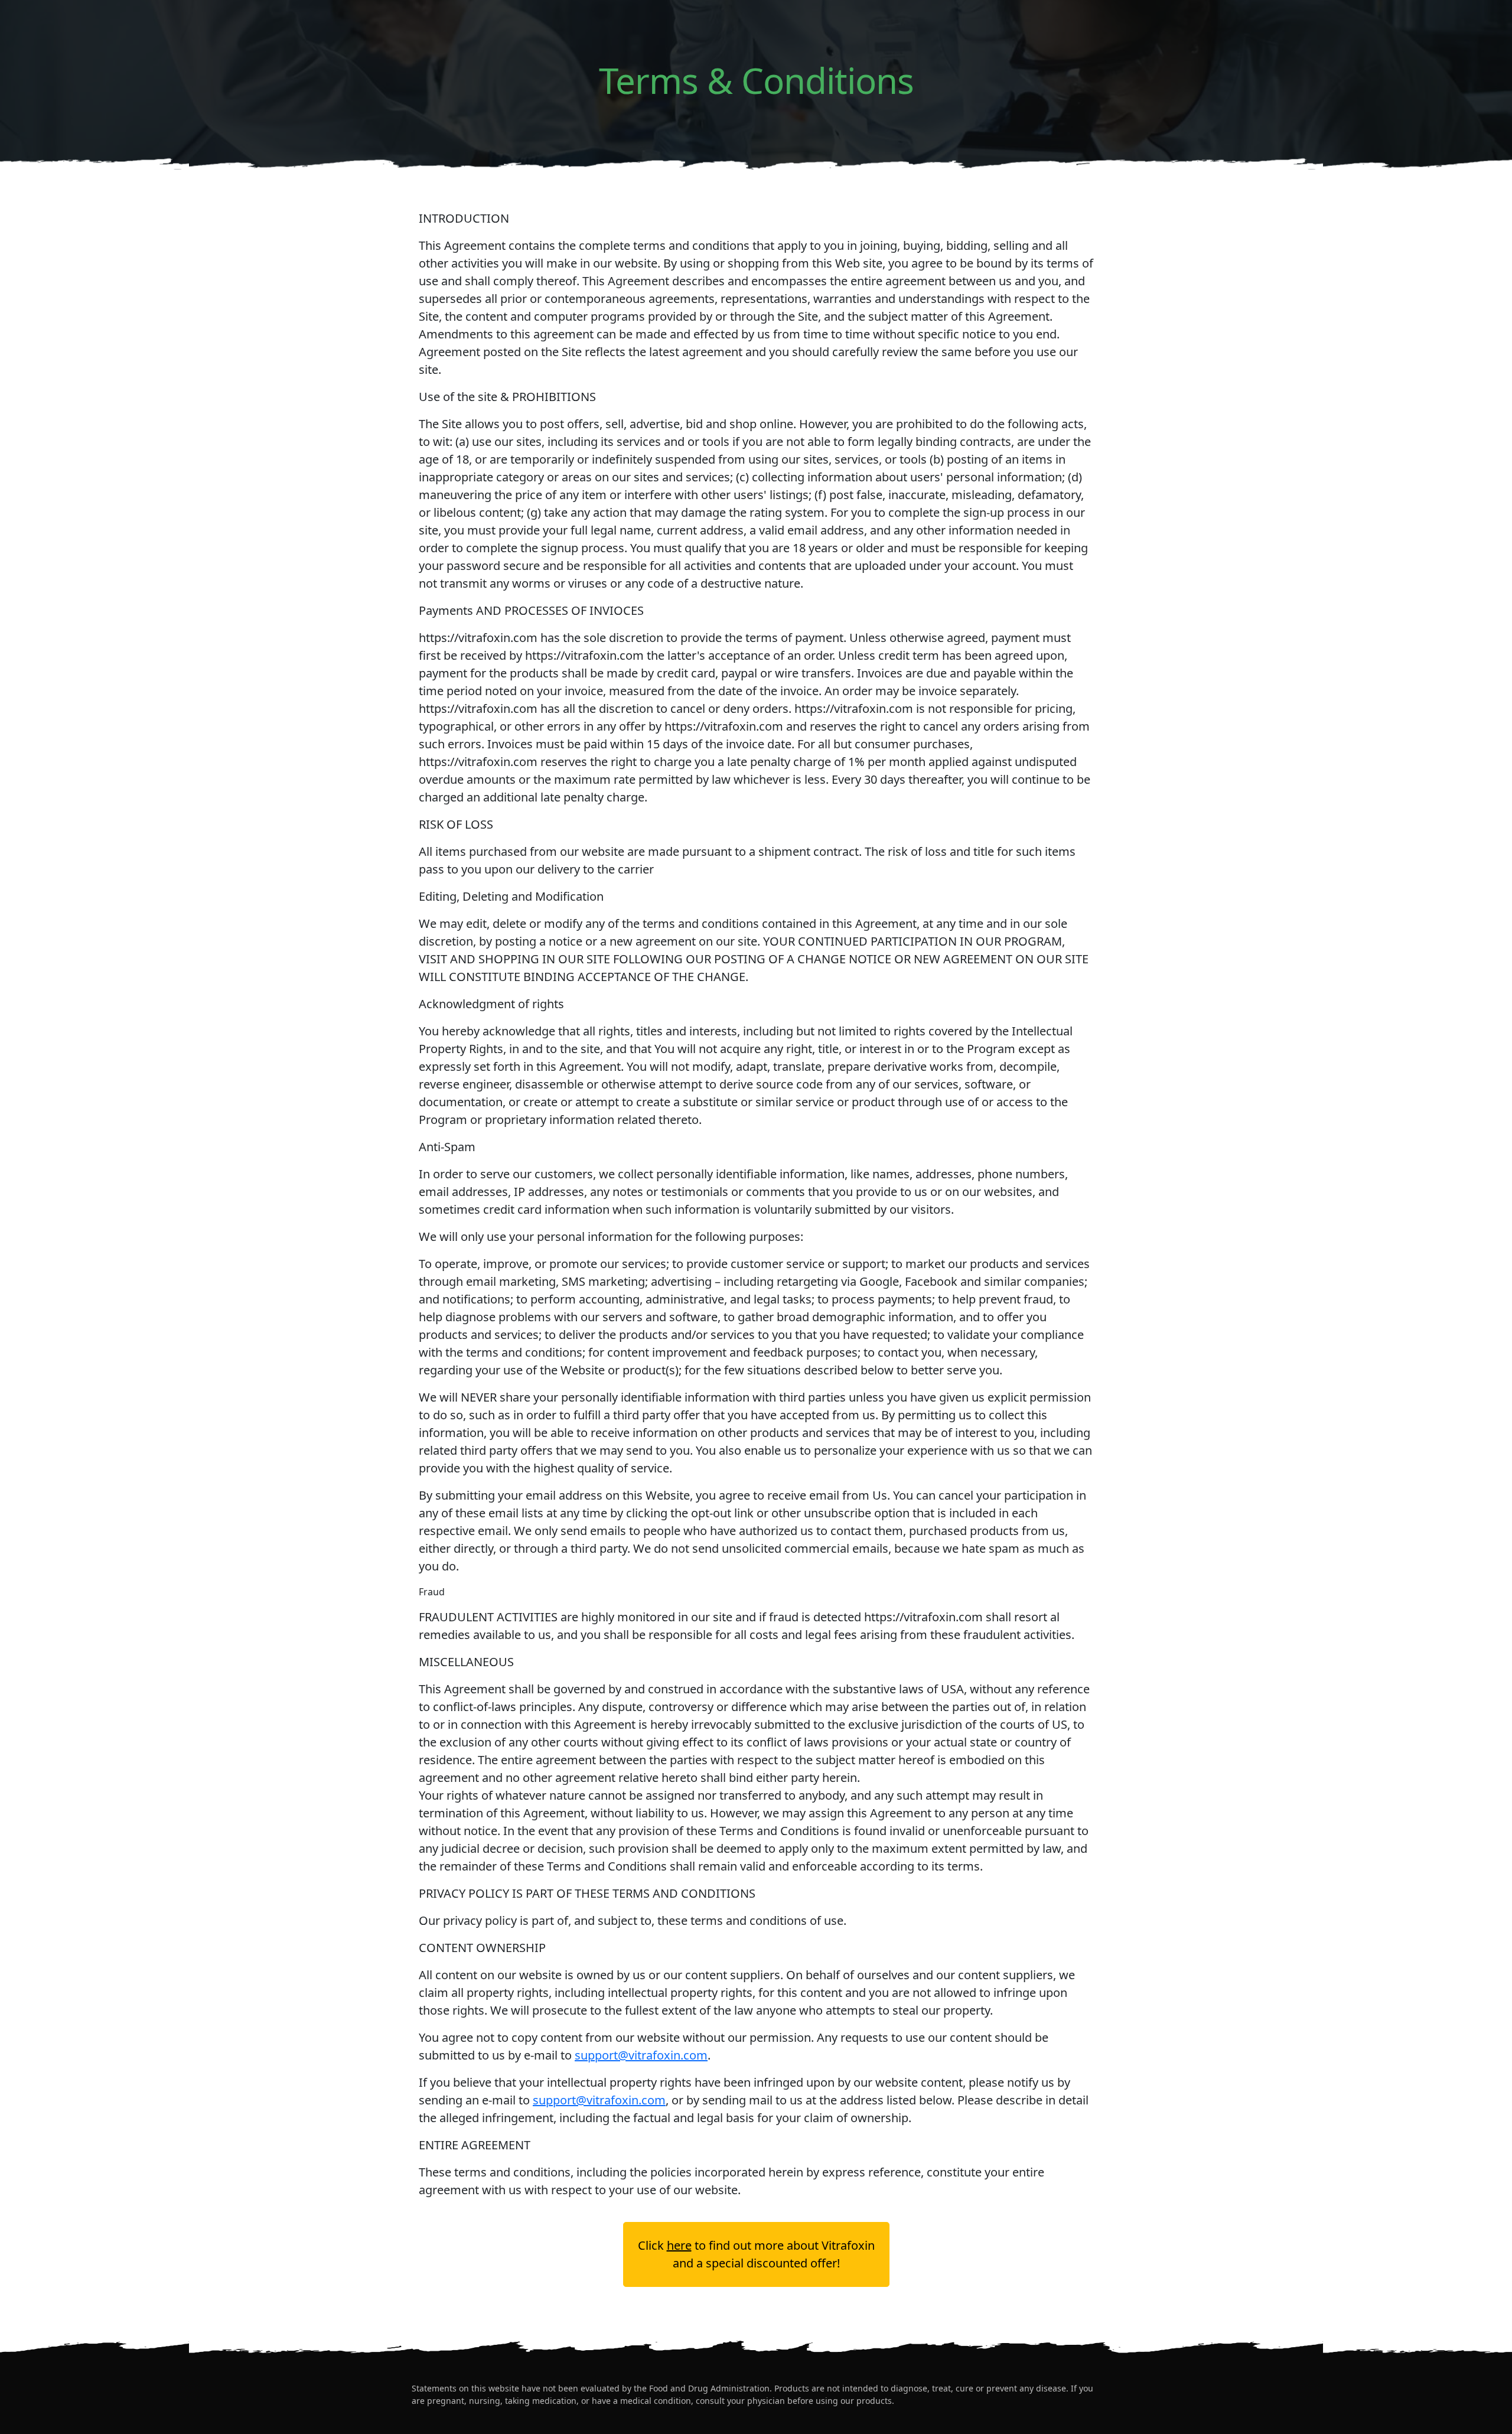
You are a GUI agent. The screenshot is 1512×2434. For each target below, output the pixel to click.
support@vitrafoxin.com (641, 2055)
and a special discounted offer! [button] (756, 2254)
